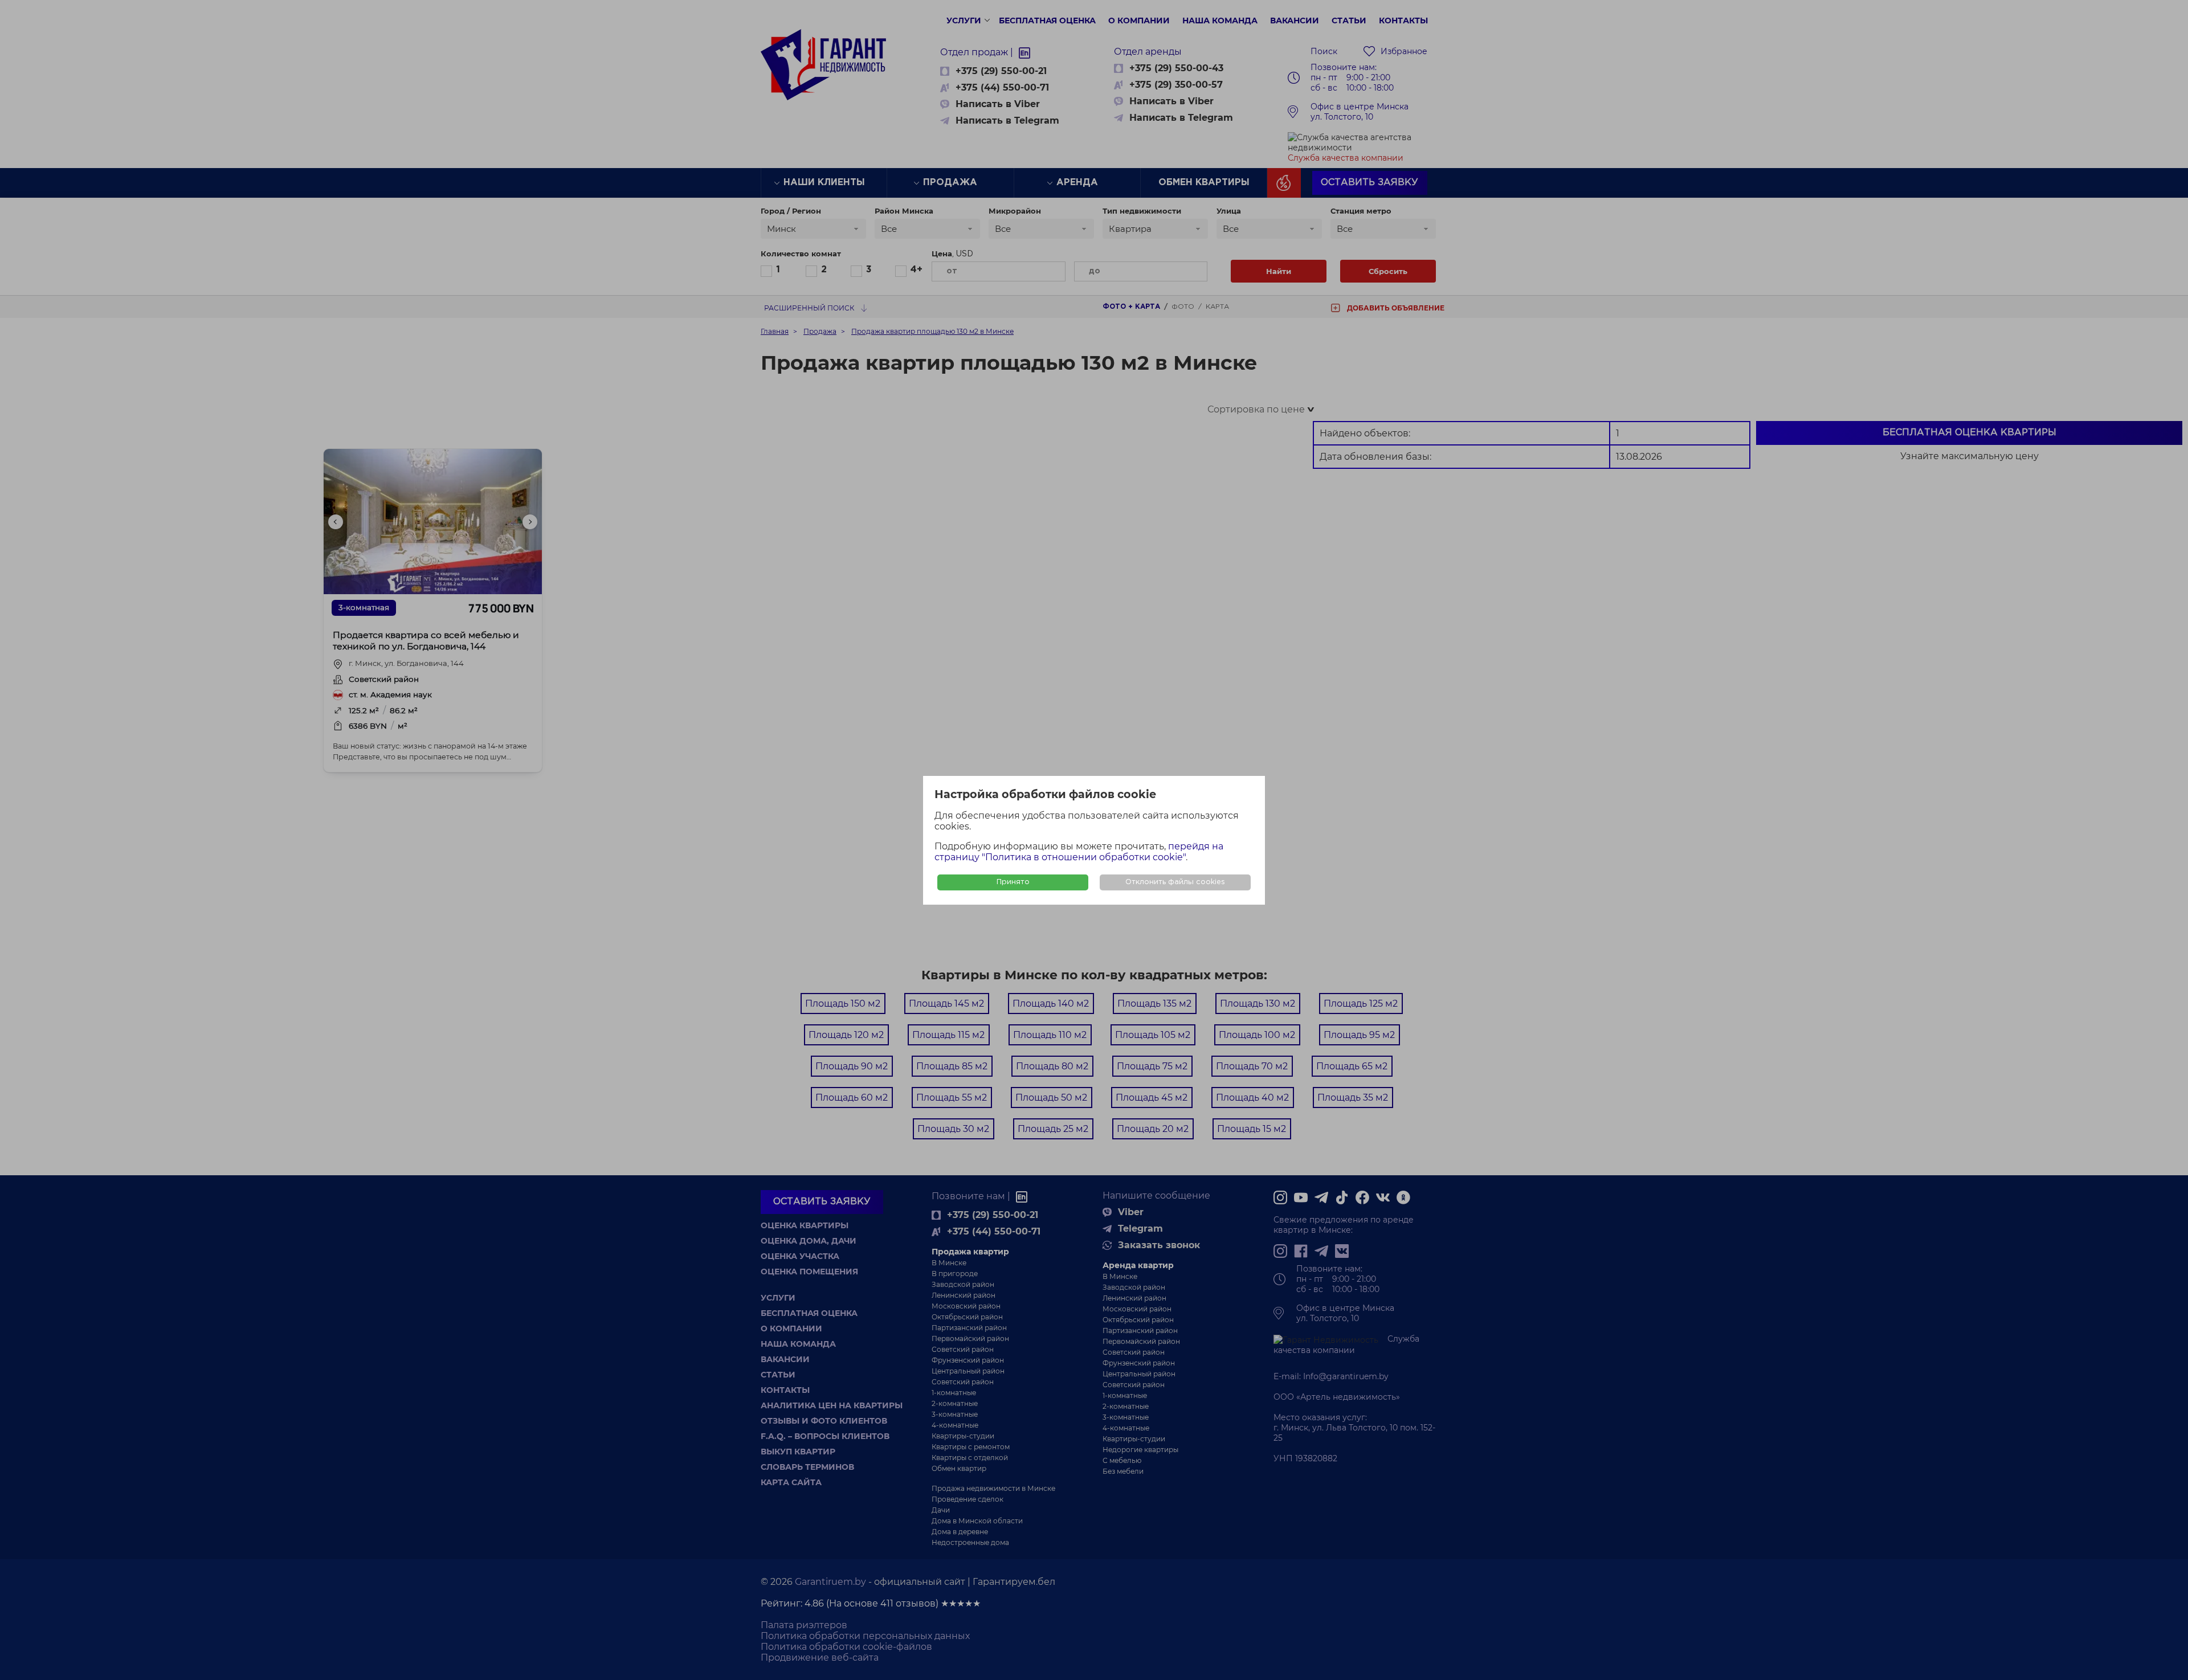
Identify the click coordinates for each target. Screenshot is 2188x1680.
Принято (1013, 882)
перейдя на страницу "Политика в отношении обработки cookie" (1079, 852)
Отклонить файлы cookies (1175, 882)
